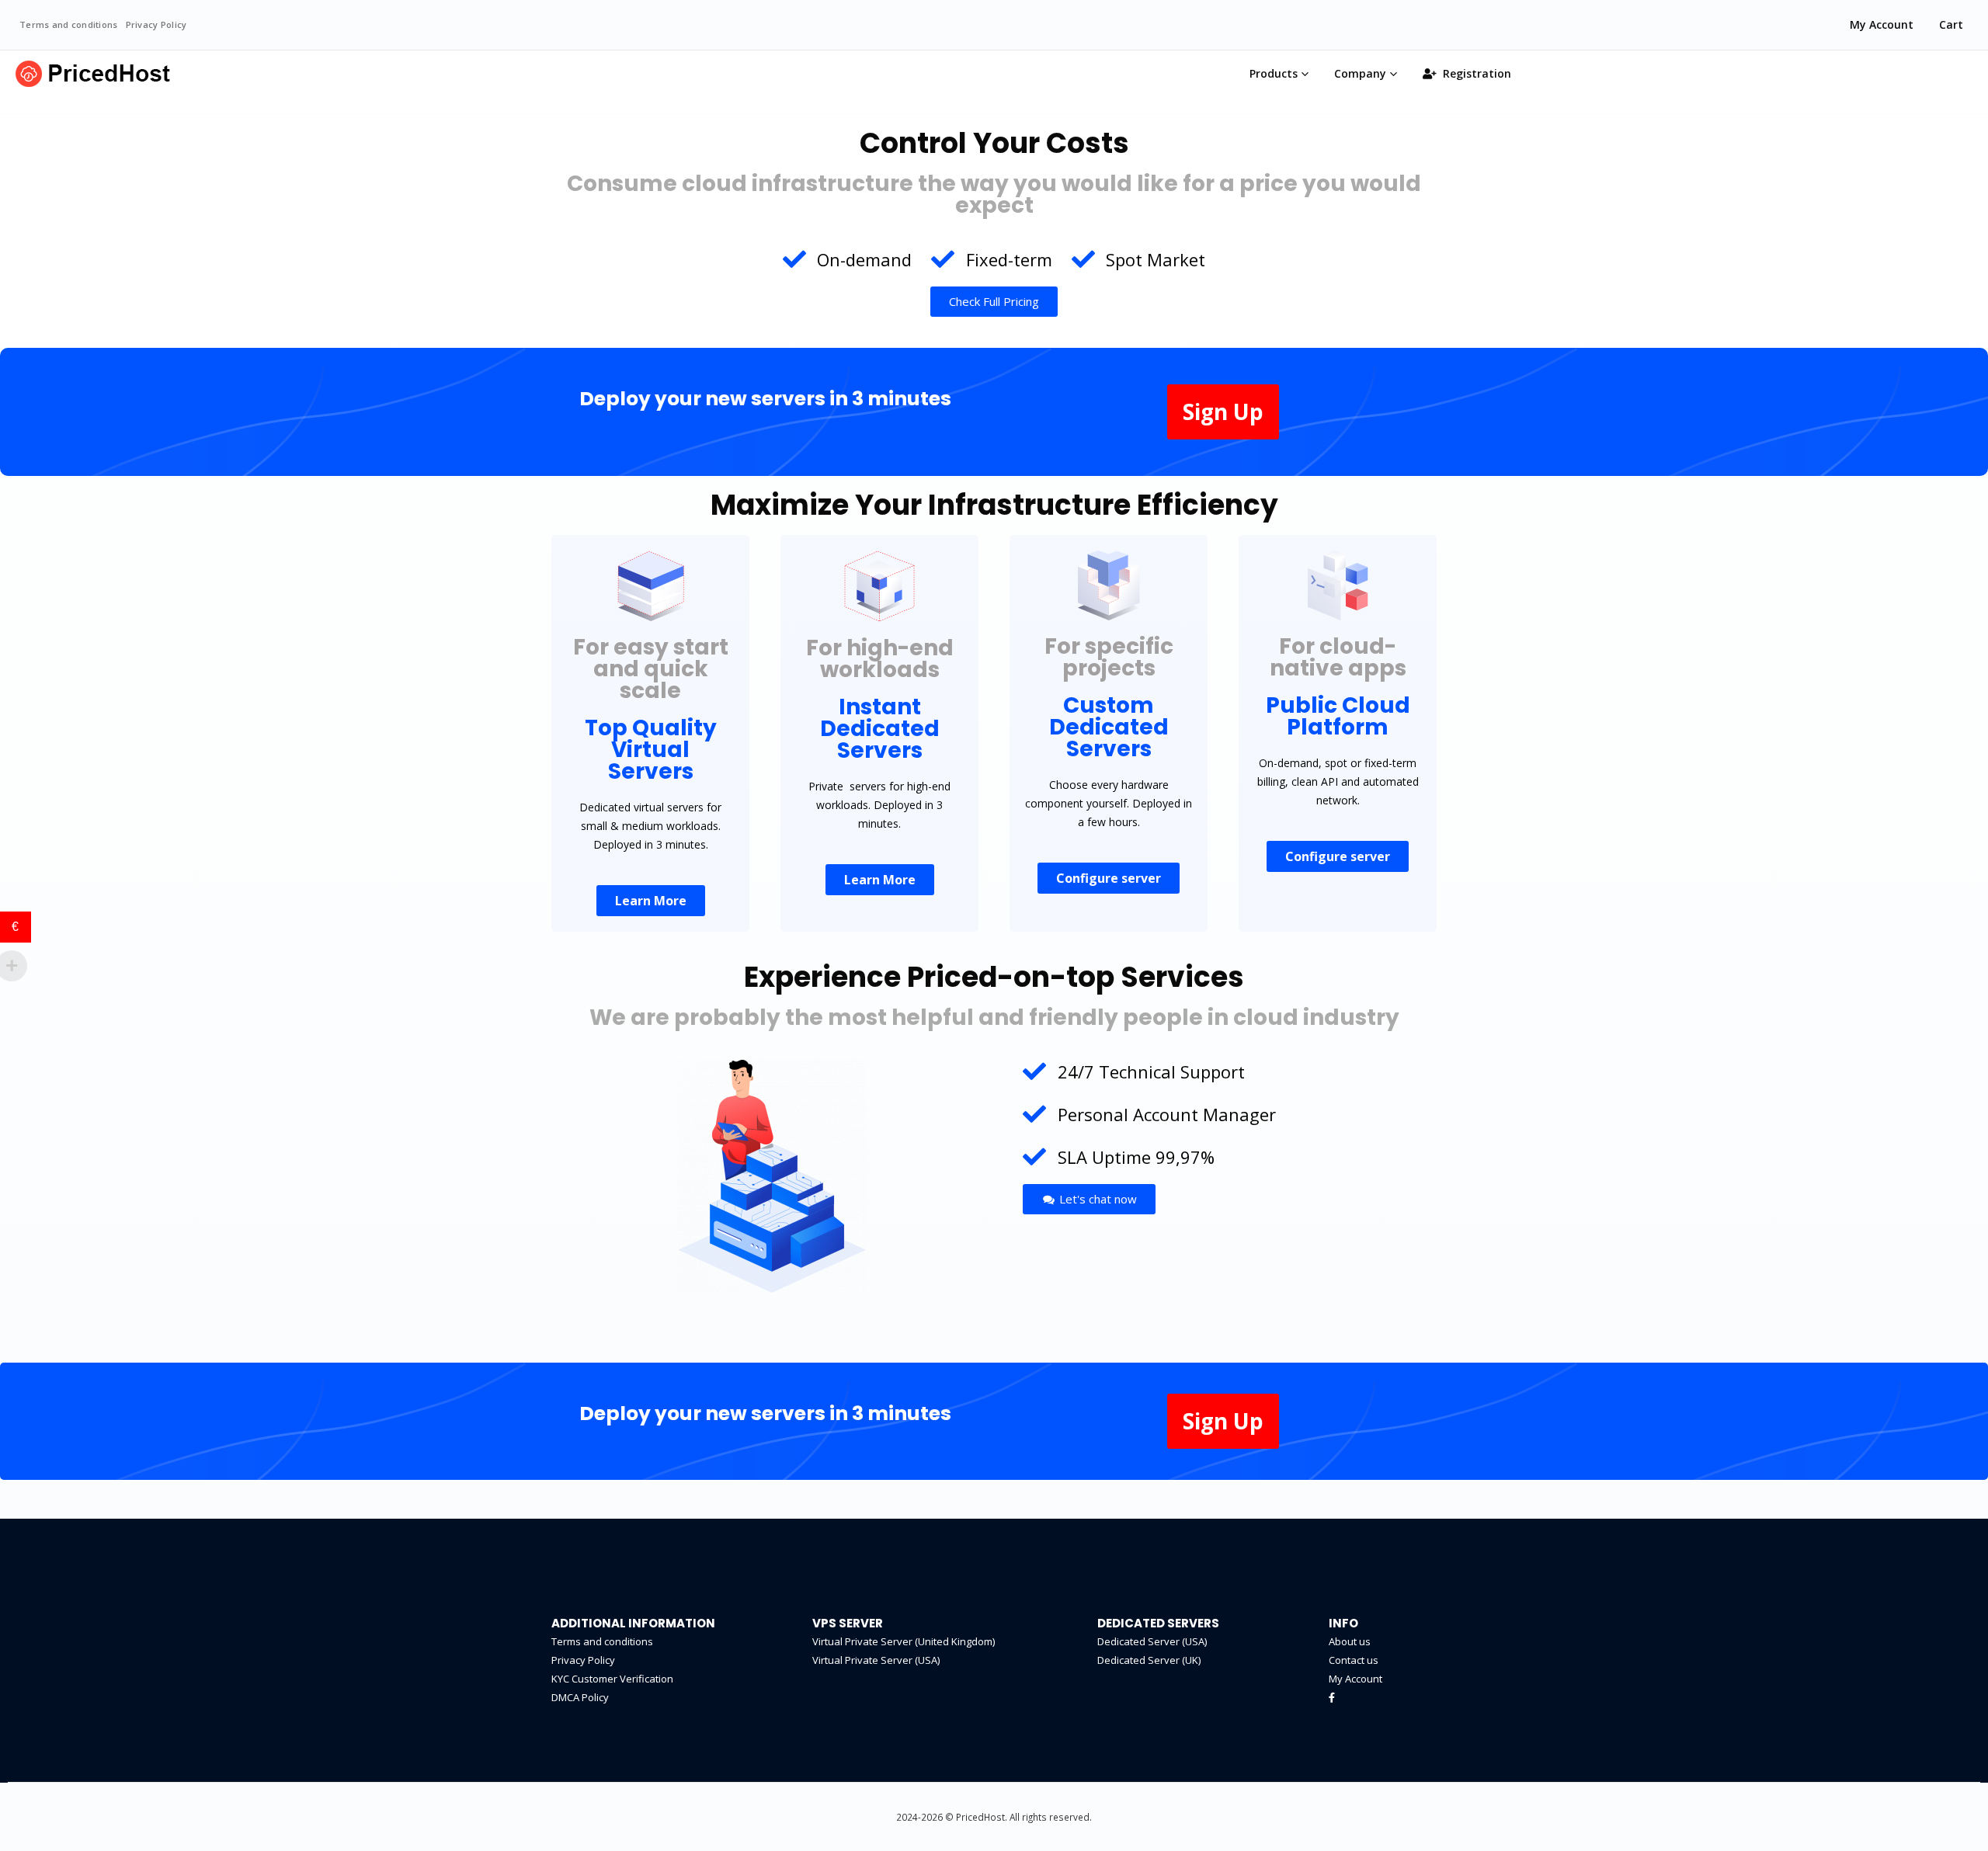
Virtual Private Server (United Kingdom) (904, 1641)
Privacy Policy (156, 24)
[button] (994, 302)
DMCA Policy (580, 1697)
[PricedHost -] (93, 74)
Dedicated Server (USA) (1152, 1641)
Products (1274, 73)
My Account (1882, 24)
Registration (1477, 73)
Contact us (1354, 1660)
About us (1350, 1641)
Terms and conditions (69, 24)
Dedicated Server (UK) (1149, 1660)
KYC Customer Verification (612, 1679)
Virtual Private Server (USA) (876, 1660)
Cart (1951, 24)
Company (1360, 73)
